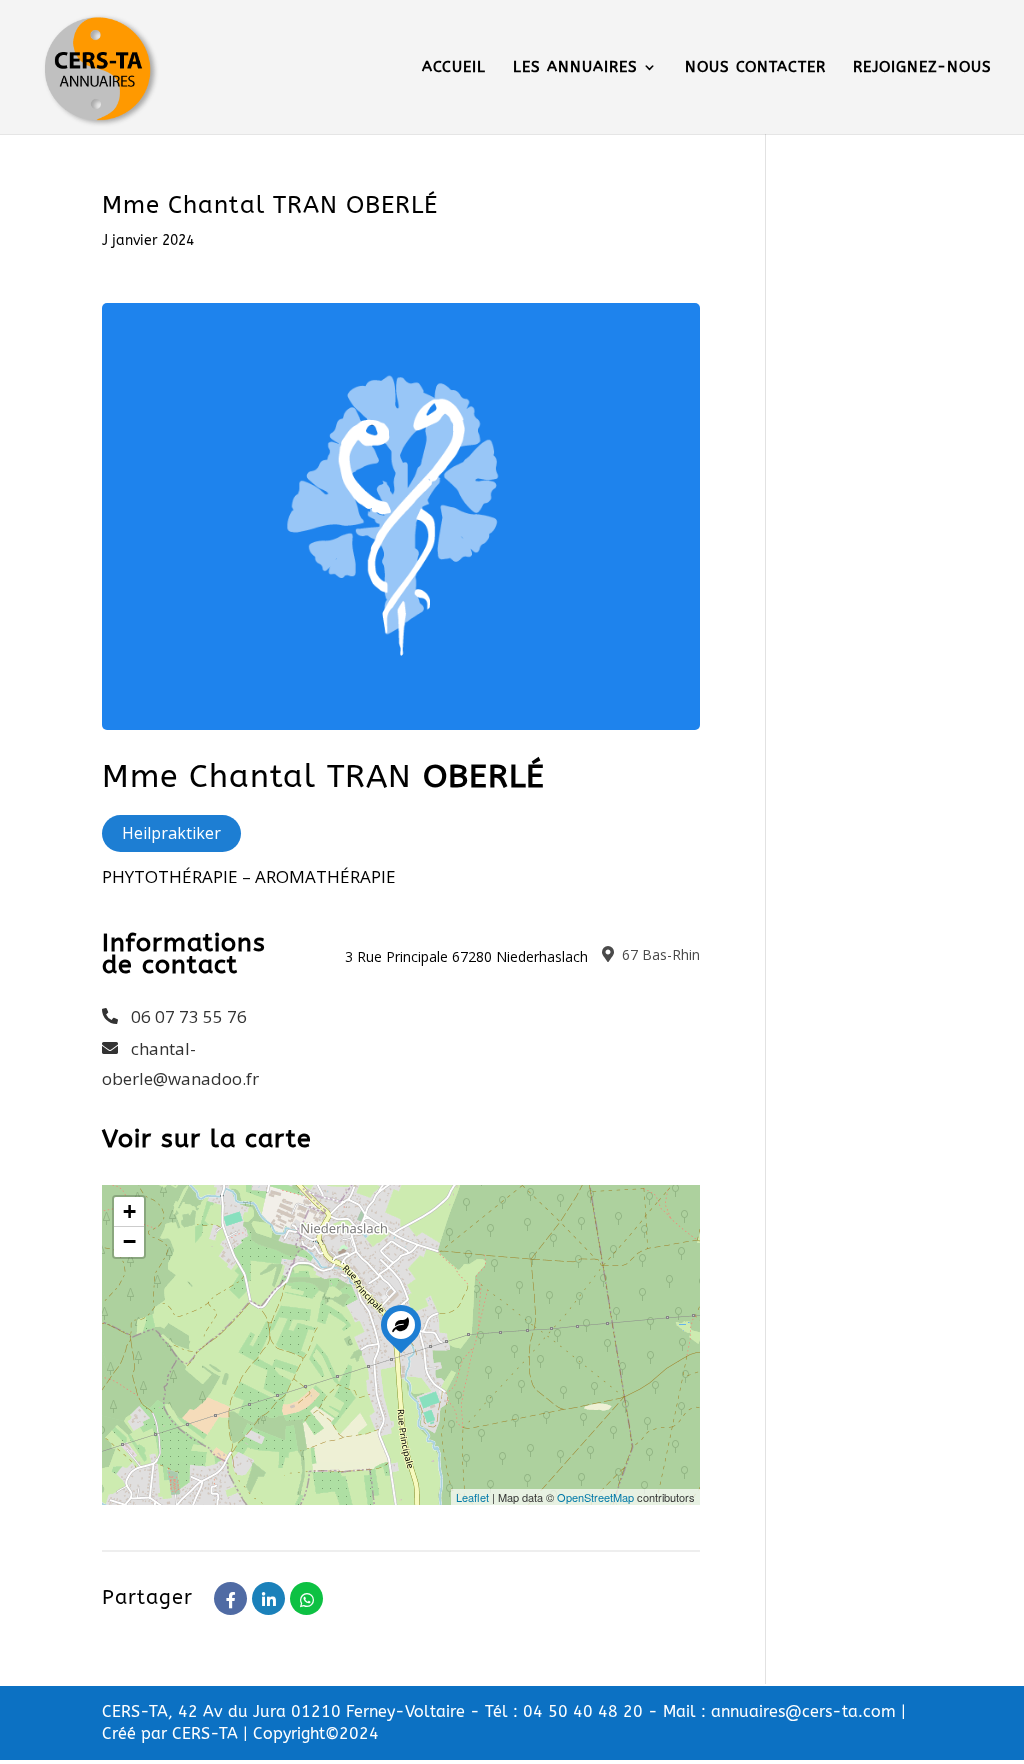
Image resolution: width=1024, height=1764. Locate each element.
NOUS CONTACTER (755, 68)
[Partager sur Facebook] (230, 1598)
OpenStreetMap (595, 1497)
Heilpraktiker (171, 833)
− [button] (129, 1241)
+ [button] (129, 1211)
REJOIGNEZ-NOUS (922, 68)
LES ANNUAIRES (575, 68)
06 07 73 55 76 (189, 1016)
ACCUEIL (454, 68)
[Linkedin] (268, 1598)
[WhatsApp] (306, 1598)
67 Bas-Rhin (659, 954)
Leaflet (472, 1497)
